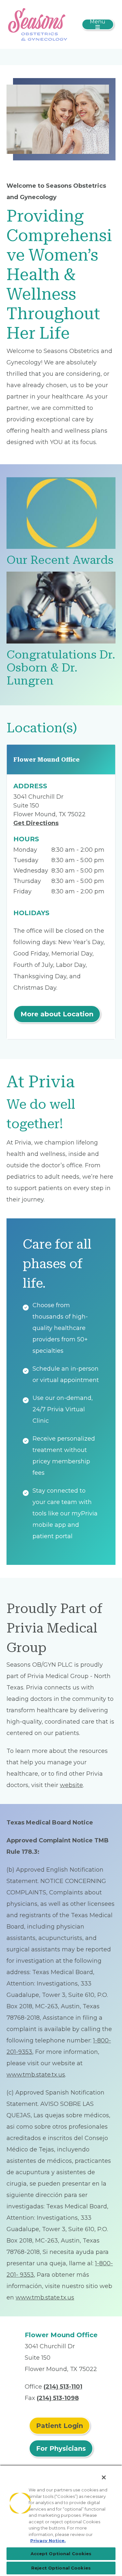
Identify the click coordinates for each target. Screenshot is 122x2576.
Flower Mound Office (47, 759)
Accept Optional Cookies (61, 2554)
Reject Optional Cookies (61, 2568)
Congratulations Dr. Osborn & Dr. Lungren (61, 668)
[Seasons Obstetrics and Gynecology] (38, 24)
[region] (61, 2520)
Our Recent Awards (60, 560)
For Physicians (61, 2448)
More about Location (57, 1014)
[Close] (104, 2477)
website (71, 1785)
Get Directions (36, 823)
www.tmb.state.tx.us (36, 2075)
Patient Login (60, 2426)
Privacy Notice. (48, 2541)
